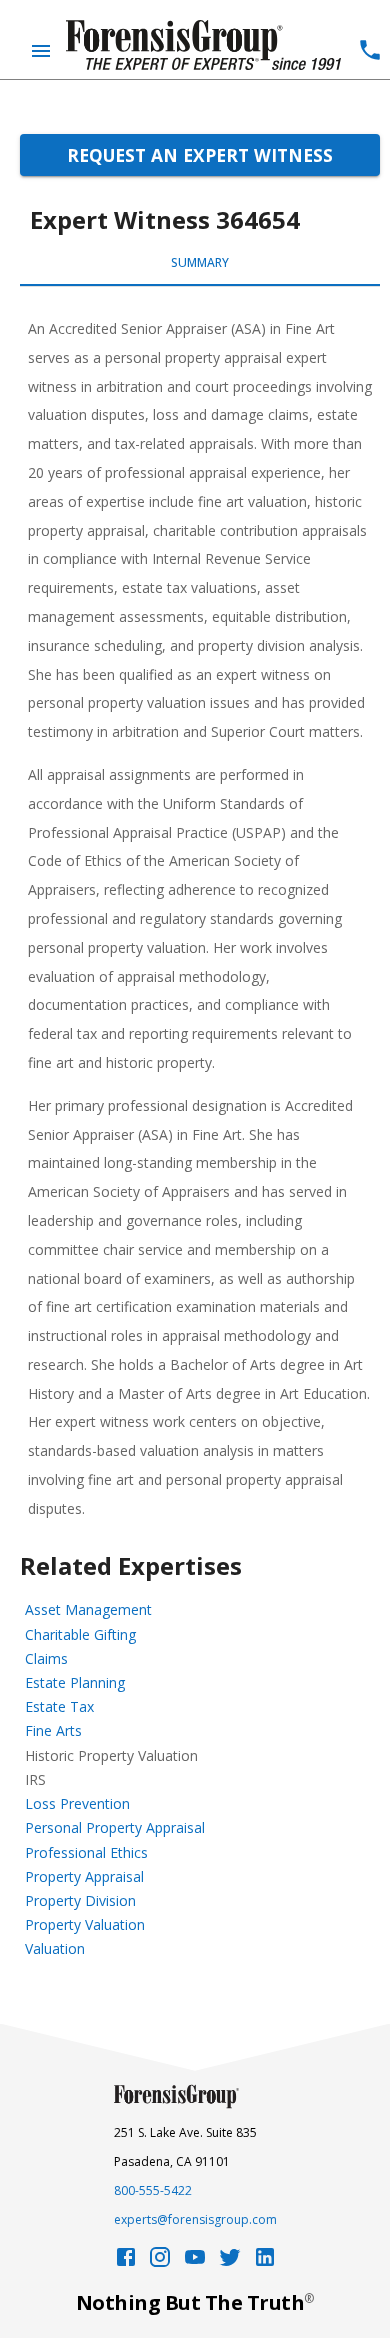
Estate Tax (59, 1706)
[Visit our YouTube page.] (195, 2262)
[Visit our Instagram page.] (160, 2262)
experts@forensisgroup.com (195, 2219)
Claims (46, 1658)
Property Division (80, 1900)
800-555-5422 (153, 2190)
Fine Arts (53, 1730)
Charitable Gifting (80, 1634)
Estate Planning (75, 1682)
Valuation (55, 1948)
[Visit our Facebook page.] (126, 2262)
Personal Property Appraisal (115, 1827)
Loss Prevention (77, 1803)
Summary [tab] (200, 262)
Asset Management (88, 1609)
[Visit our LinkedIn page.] (265, 2262)
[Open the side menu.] (41, 51)
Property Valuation (85, 1924)
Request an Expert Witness (200, 155)
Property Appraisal (84, 1876)
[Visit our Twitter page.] (230, 2262)
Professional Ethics (86, 1852)
